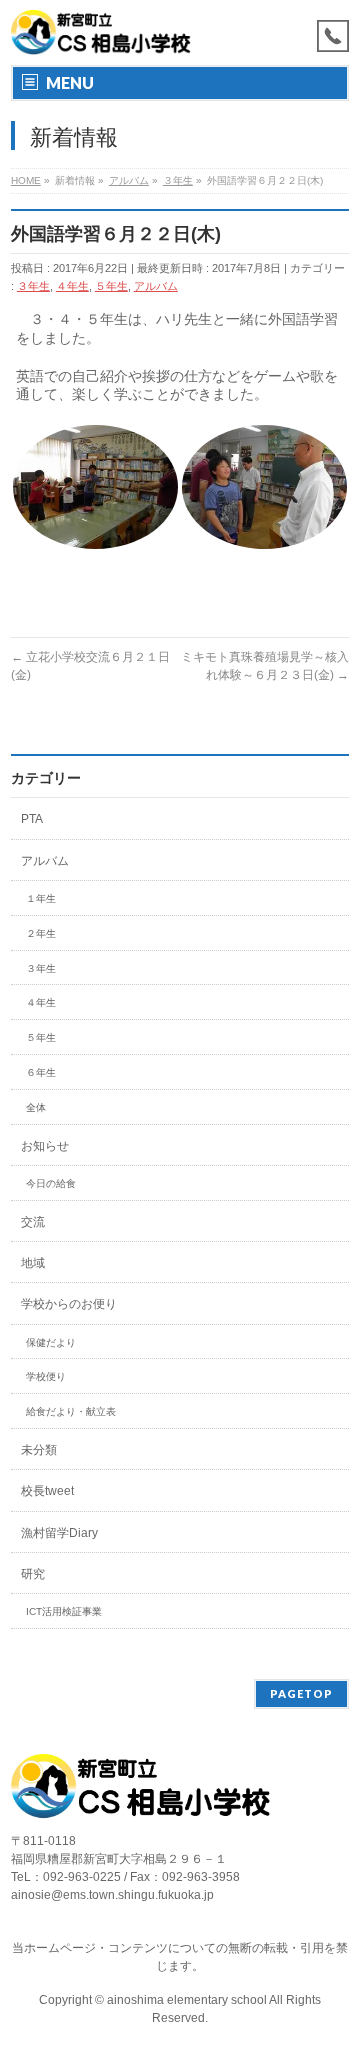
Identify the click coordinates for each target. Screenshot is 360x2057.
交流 (33, 1222)
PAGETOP (301, 1693)
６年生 (41, 1072)
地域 (33, 1263)
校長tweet (47, 1491)
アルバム (156, 286)
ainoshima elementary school (188, 2000)
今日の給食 (51, 1183)
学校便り (46, 1376)
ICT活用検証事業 (64, 1611)
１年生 (41, 898)
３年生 (33, 286)
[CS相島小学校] (101, 32)
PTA (32, 819)
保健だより (51, 1342)
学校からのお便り (69, 1304)
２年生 (41, 933)
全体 (36, 1107)
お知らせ (45, 1146)
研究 (33, 1574)
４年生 (72, 286)
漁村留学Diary (59, 1533)
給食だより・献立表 (71, 1411)
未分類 (39, 1450)
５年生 (111, 286)
